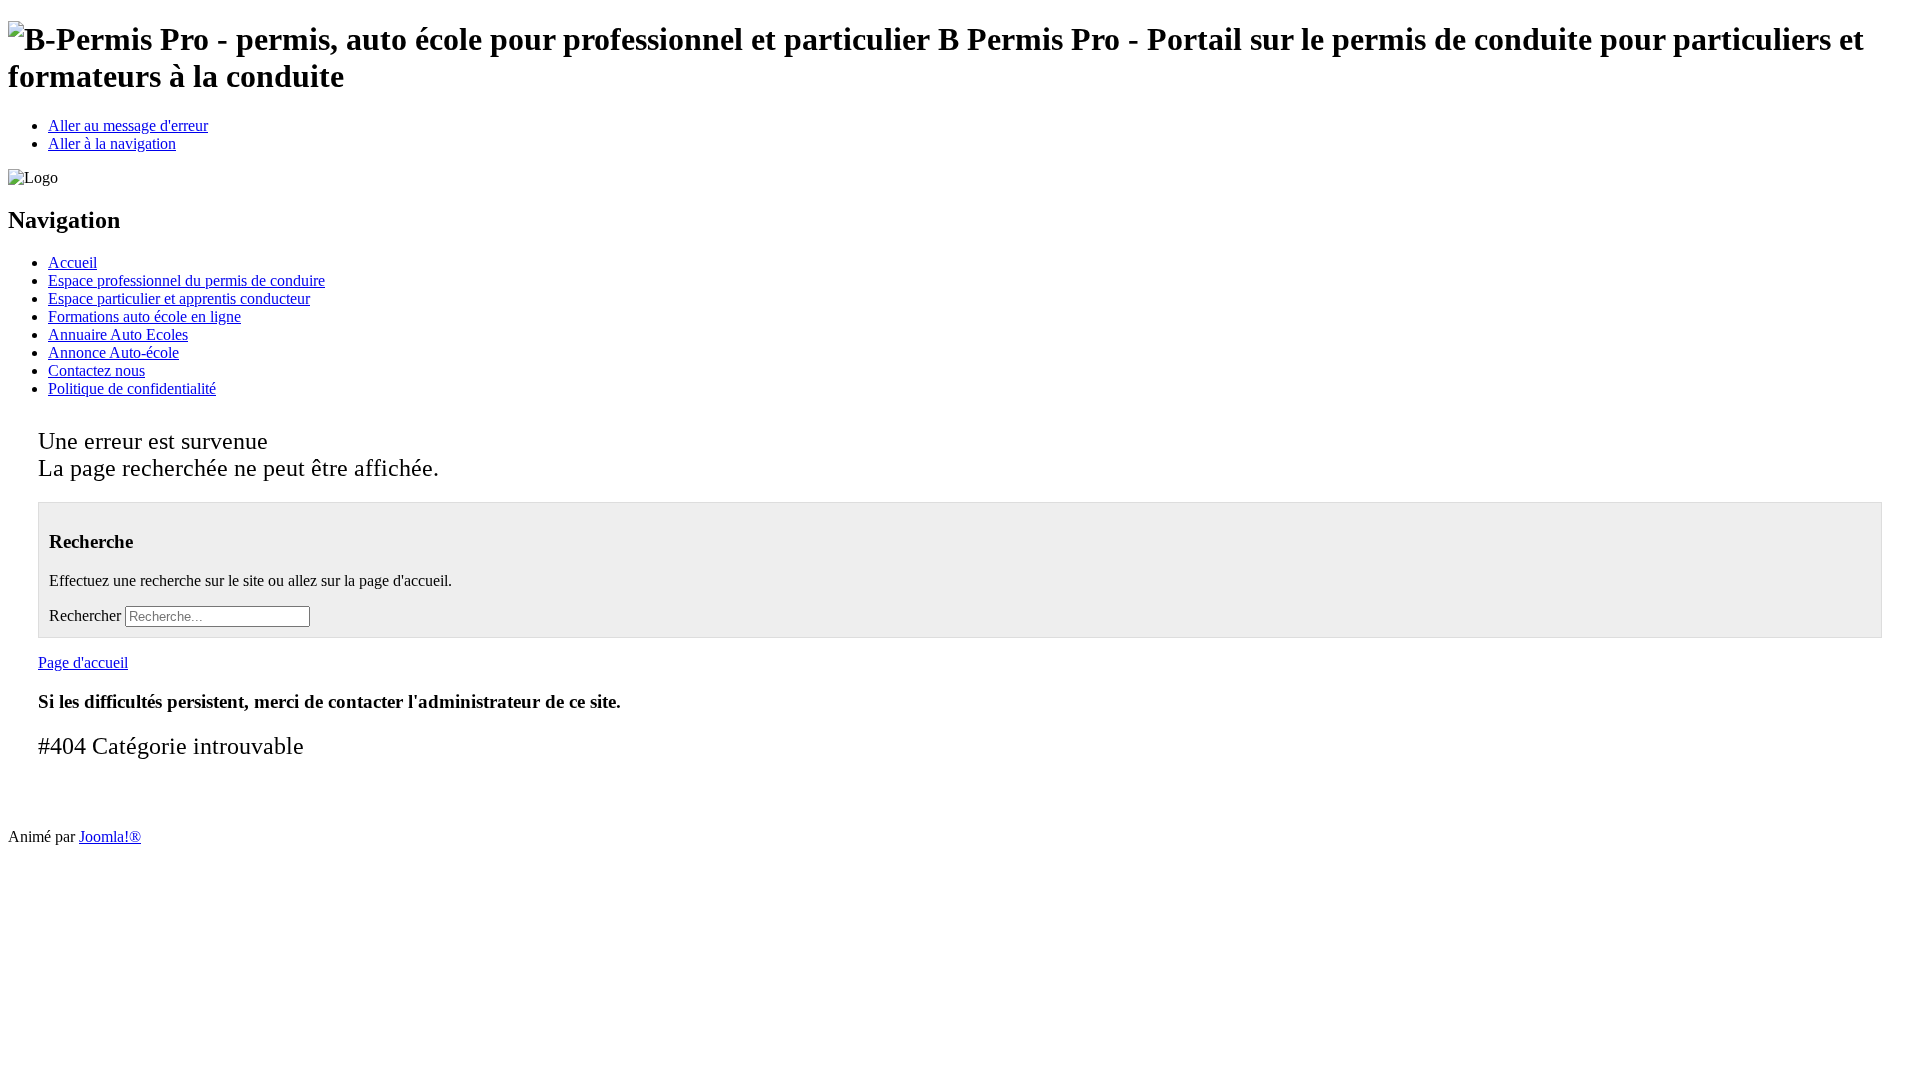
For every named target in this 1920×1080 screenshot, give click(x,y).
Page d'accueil (83, 662)
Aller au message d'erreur (128, 125)
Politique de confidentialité (132, 388)
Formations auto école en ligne (144, 316)
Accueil (72, 262)
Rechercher (85, 615)
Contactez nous (96, 370)
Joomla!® (110, 836)
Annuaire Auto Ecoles (118, 334)
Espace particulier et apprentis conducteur (179, 298)
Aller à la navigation (112, 143)
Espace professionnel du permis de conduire (186, 280)
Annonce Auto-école (113, 352)
